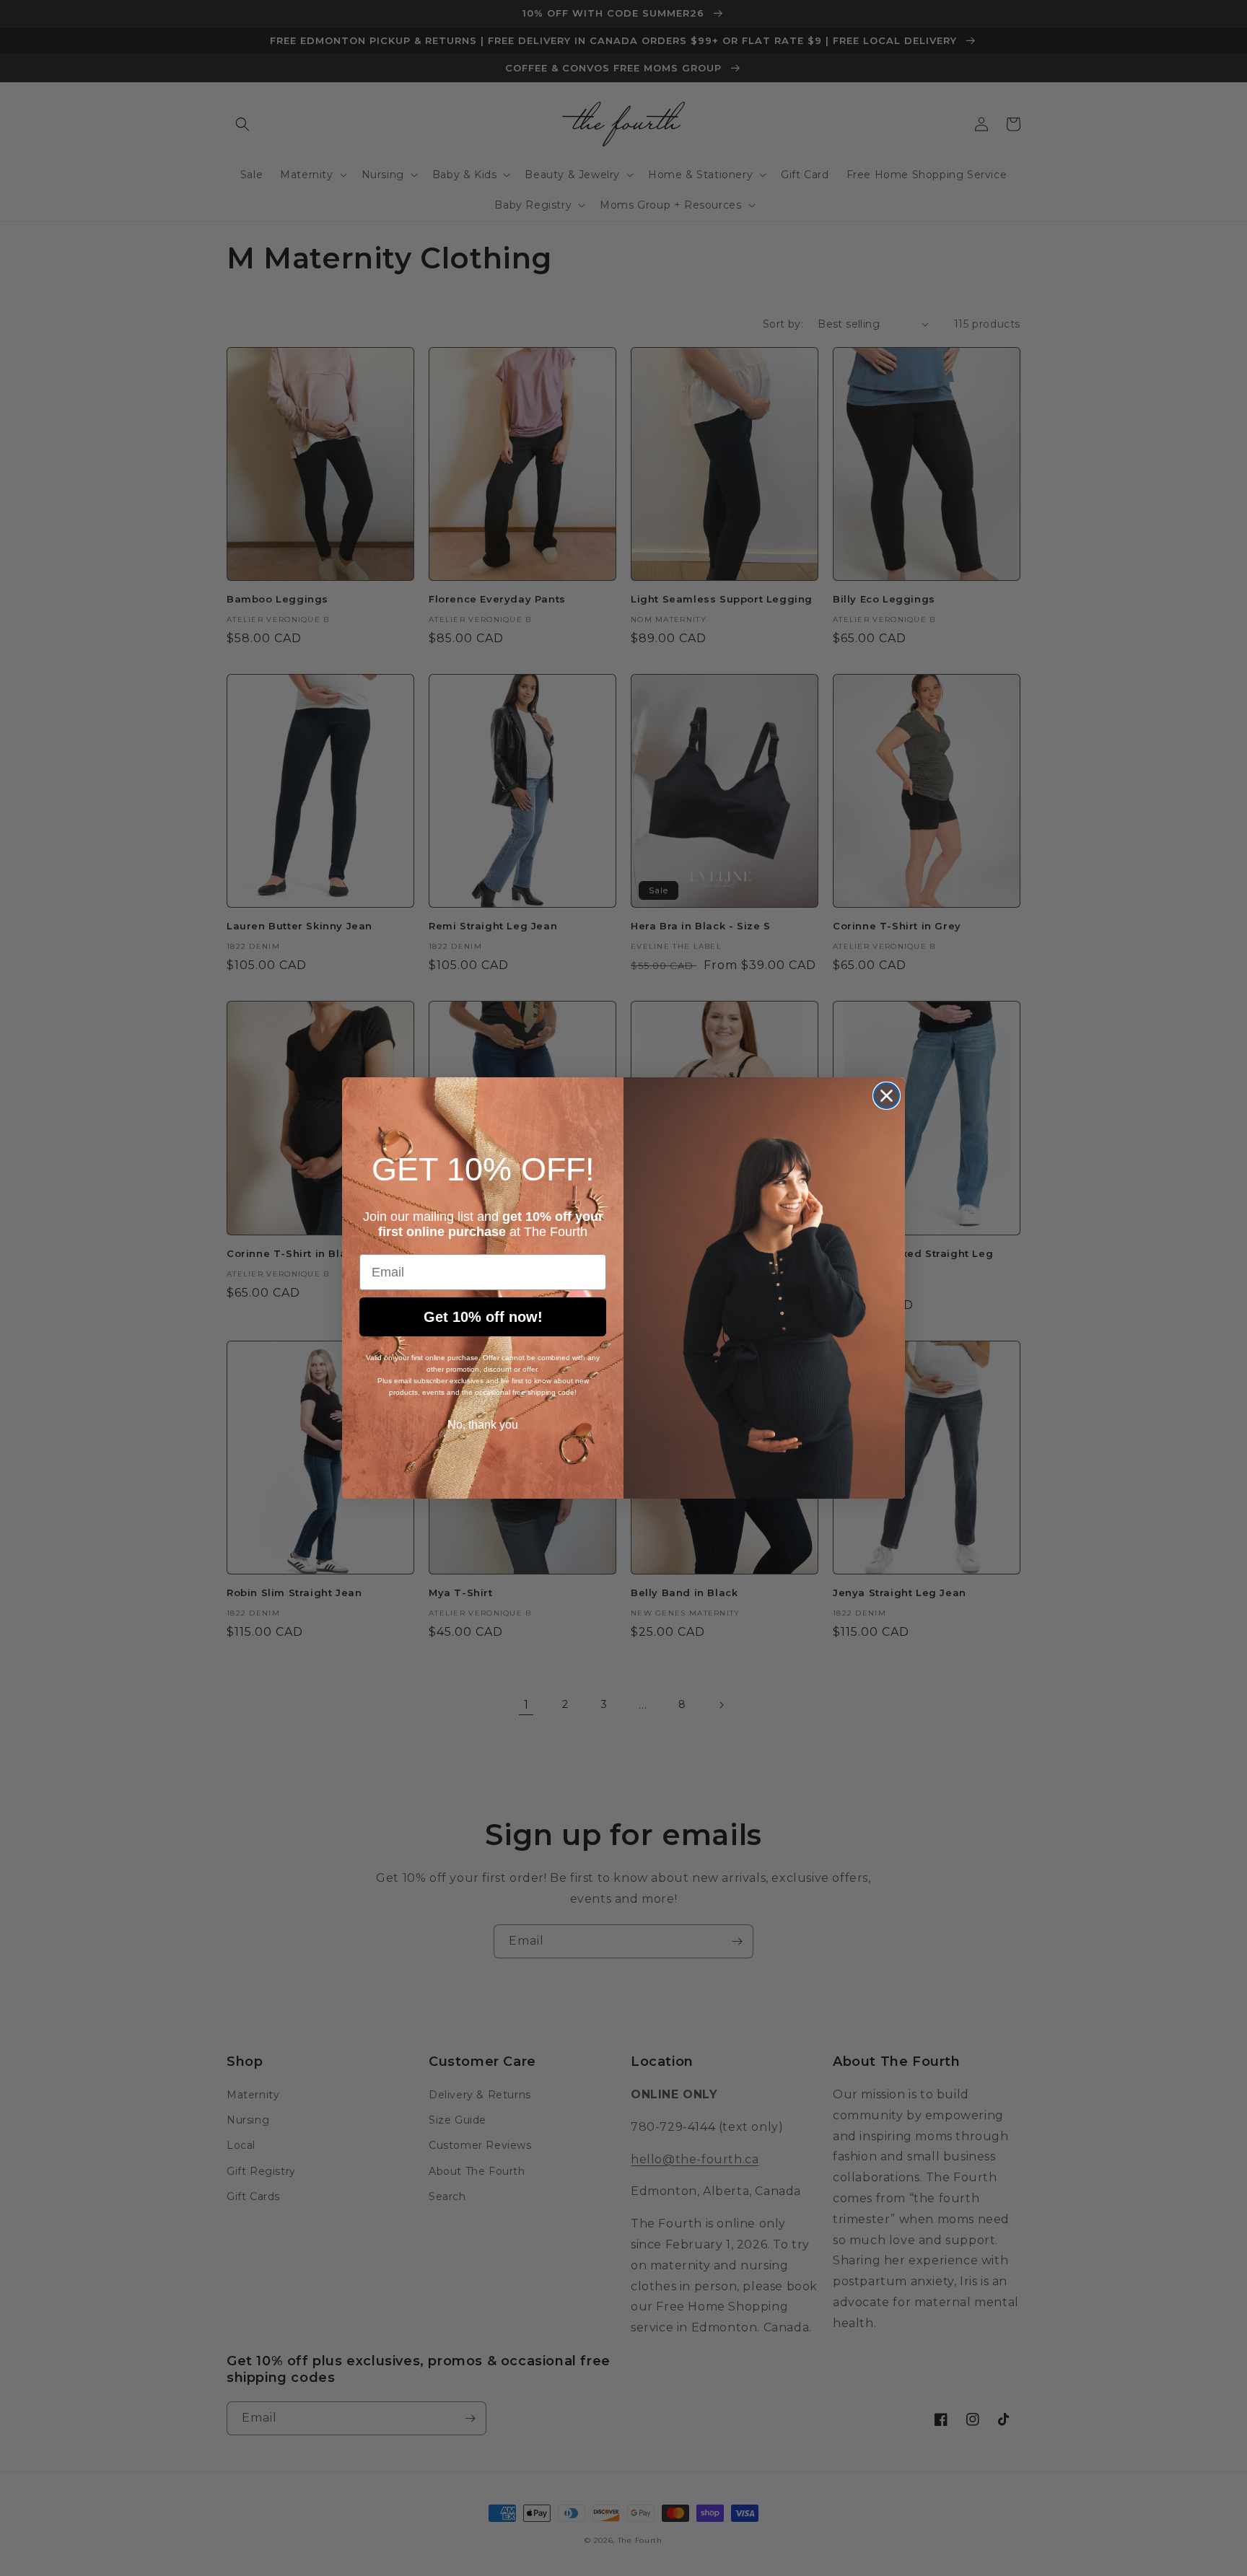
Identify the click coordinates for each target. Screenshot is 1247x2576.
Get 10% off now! (483, 1317)
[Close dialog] (887, 1096)
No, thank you (483, 1425)
